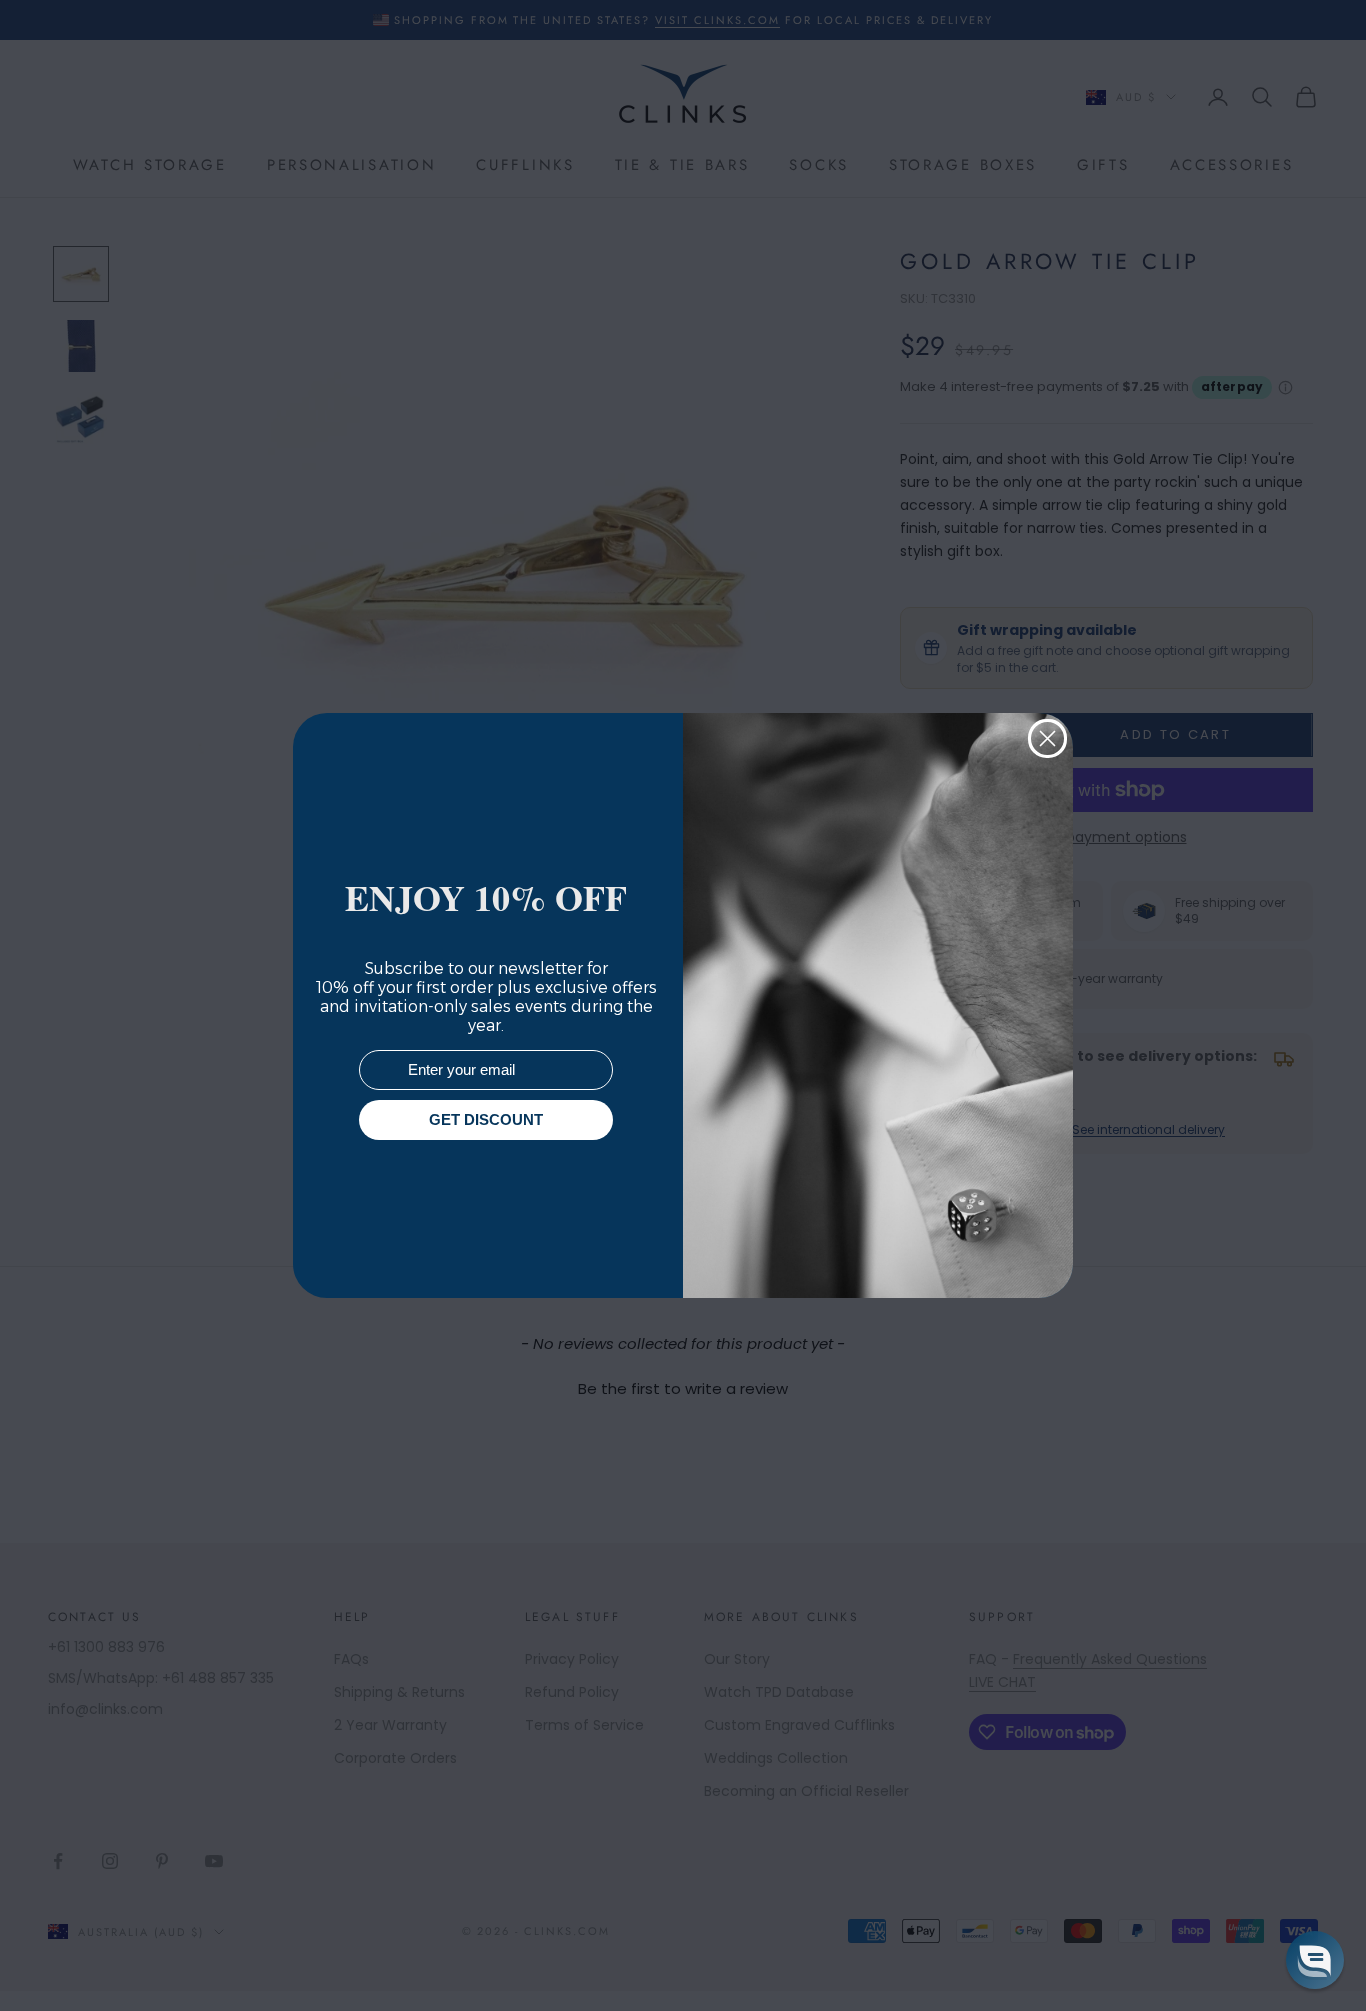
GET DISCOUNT (486, 1120)
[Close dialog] (1047, 738)
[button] (1315, 1960)
